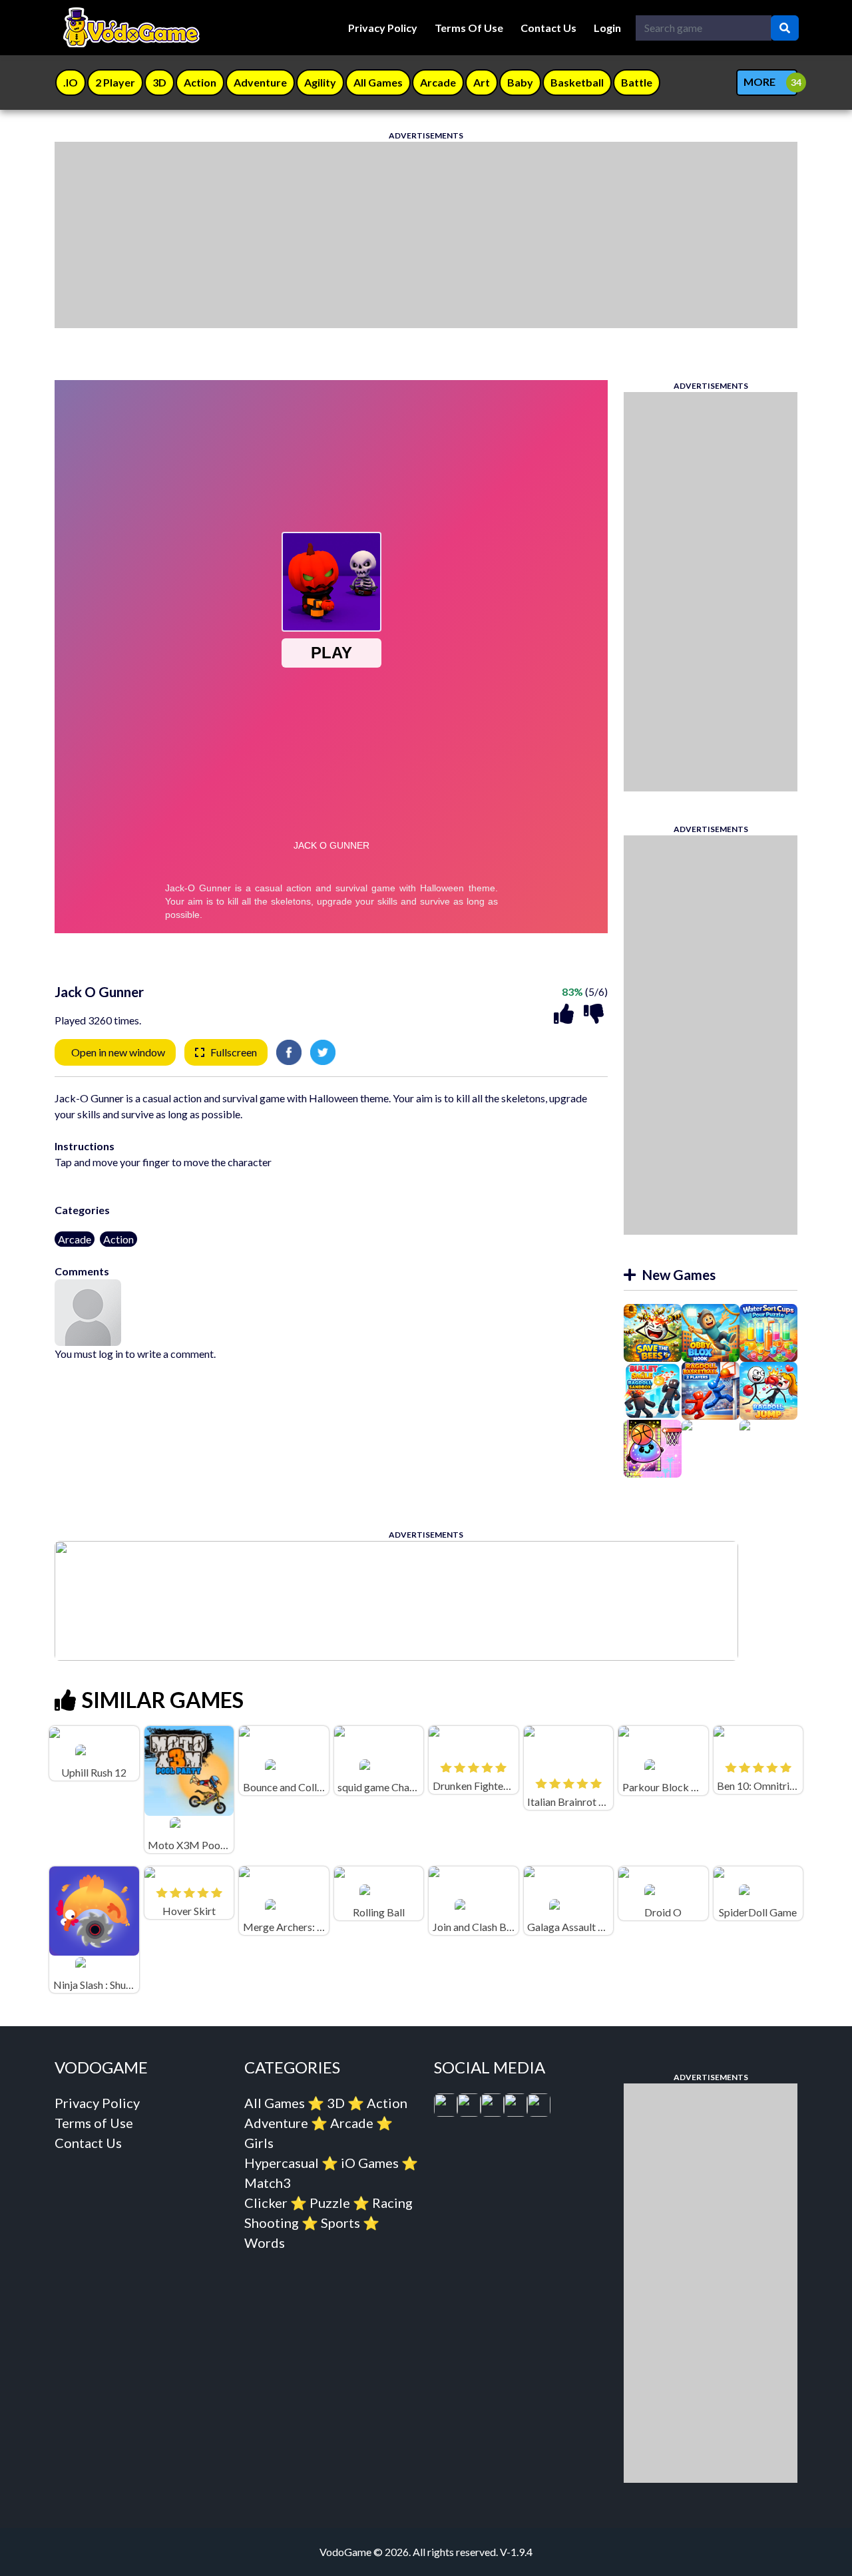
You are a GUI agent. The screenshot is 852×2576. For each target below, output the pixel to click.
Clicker (266, 2203)
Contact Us (548, 28)
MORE (759, 82)
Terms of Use (94, 2123)
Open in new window (118, 1052)
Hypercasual (282, 2163)
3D (336, 2103)
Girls (259, 2143)
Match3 (268, 2183)
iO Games (370, 2163)
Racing (392, 2203)
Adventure (276, 2123)
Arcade (75, 1239)
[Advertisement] (426, 235)
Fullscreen (234, 1052)
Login (607, 28)
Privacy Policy (383, 28)
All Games (275, 2103)
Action (118, 1239)
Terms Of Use (469, 28)
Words (265, 2243)
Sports (340, 2223)
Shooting (272, 2223)
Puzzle (330, 2203)
